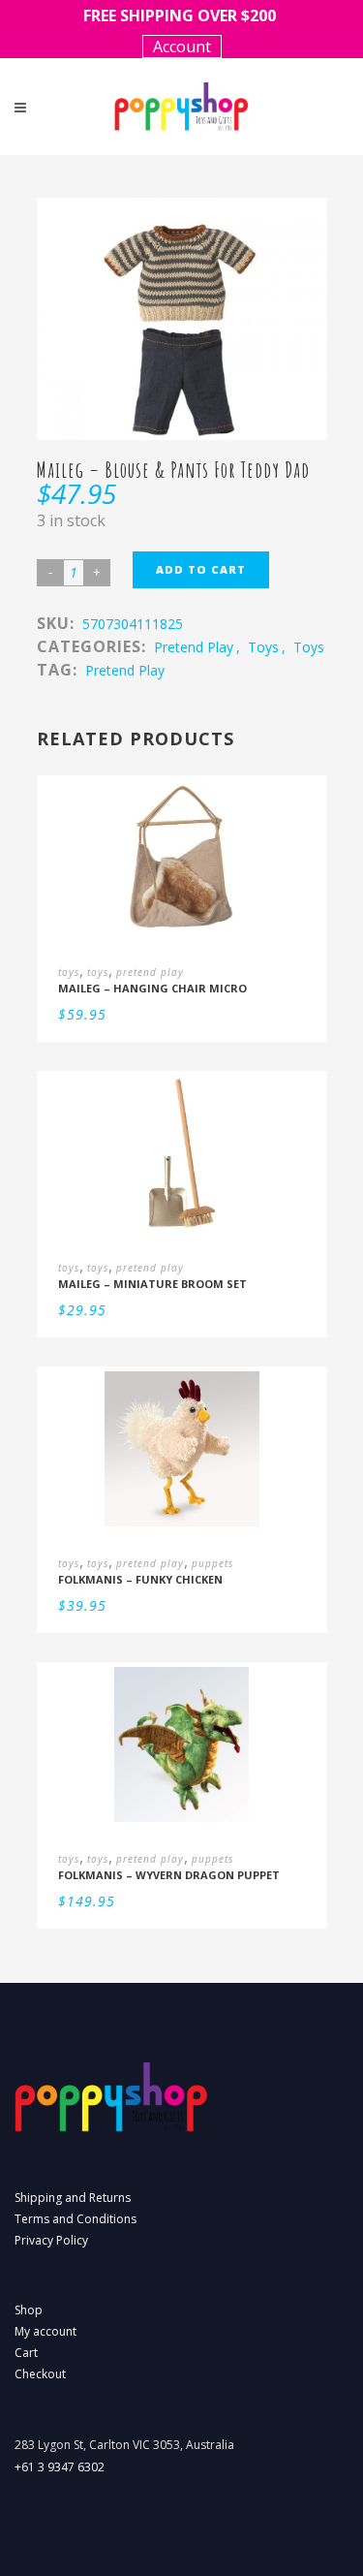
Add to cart (201, 569)
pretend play (194, 647)
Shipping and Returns (73, 2198)
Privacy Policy (51, 2240)
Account (182, 47)
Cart (26, 2353)
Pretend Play (125, 670)
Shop (29, 2310)
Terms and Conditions (76, 2219)
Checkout (40, 2374)
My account (45, 2331)
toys (263, 647)
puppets (212, 1563)
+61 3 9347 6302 (60, 2467)
